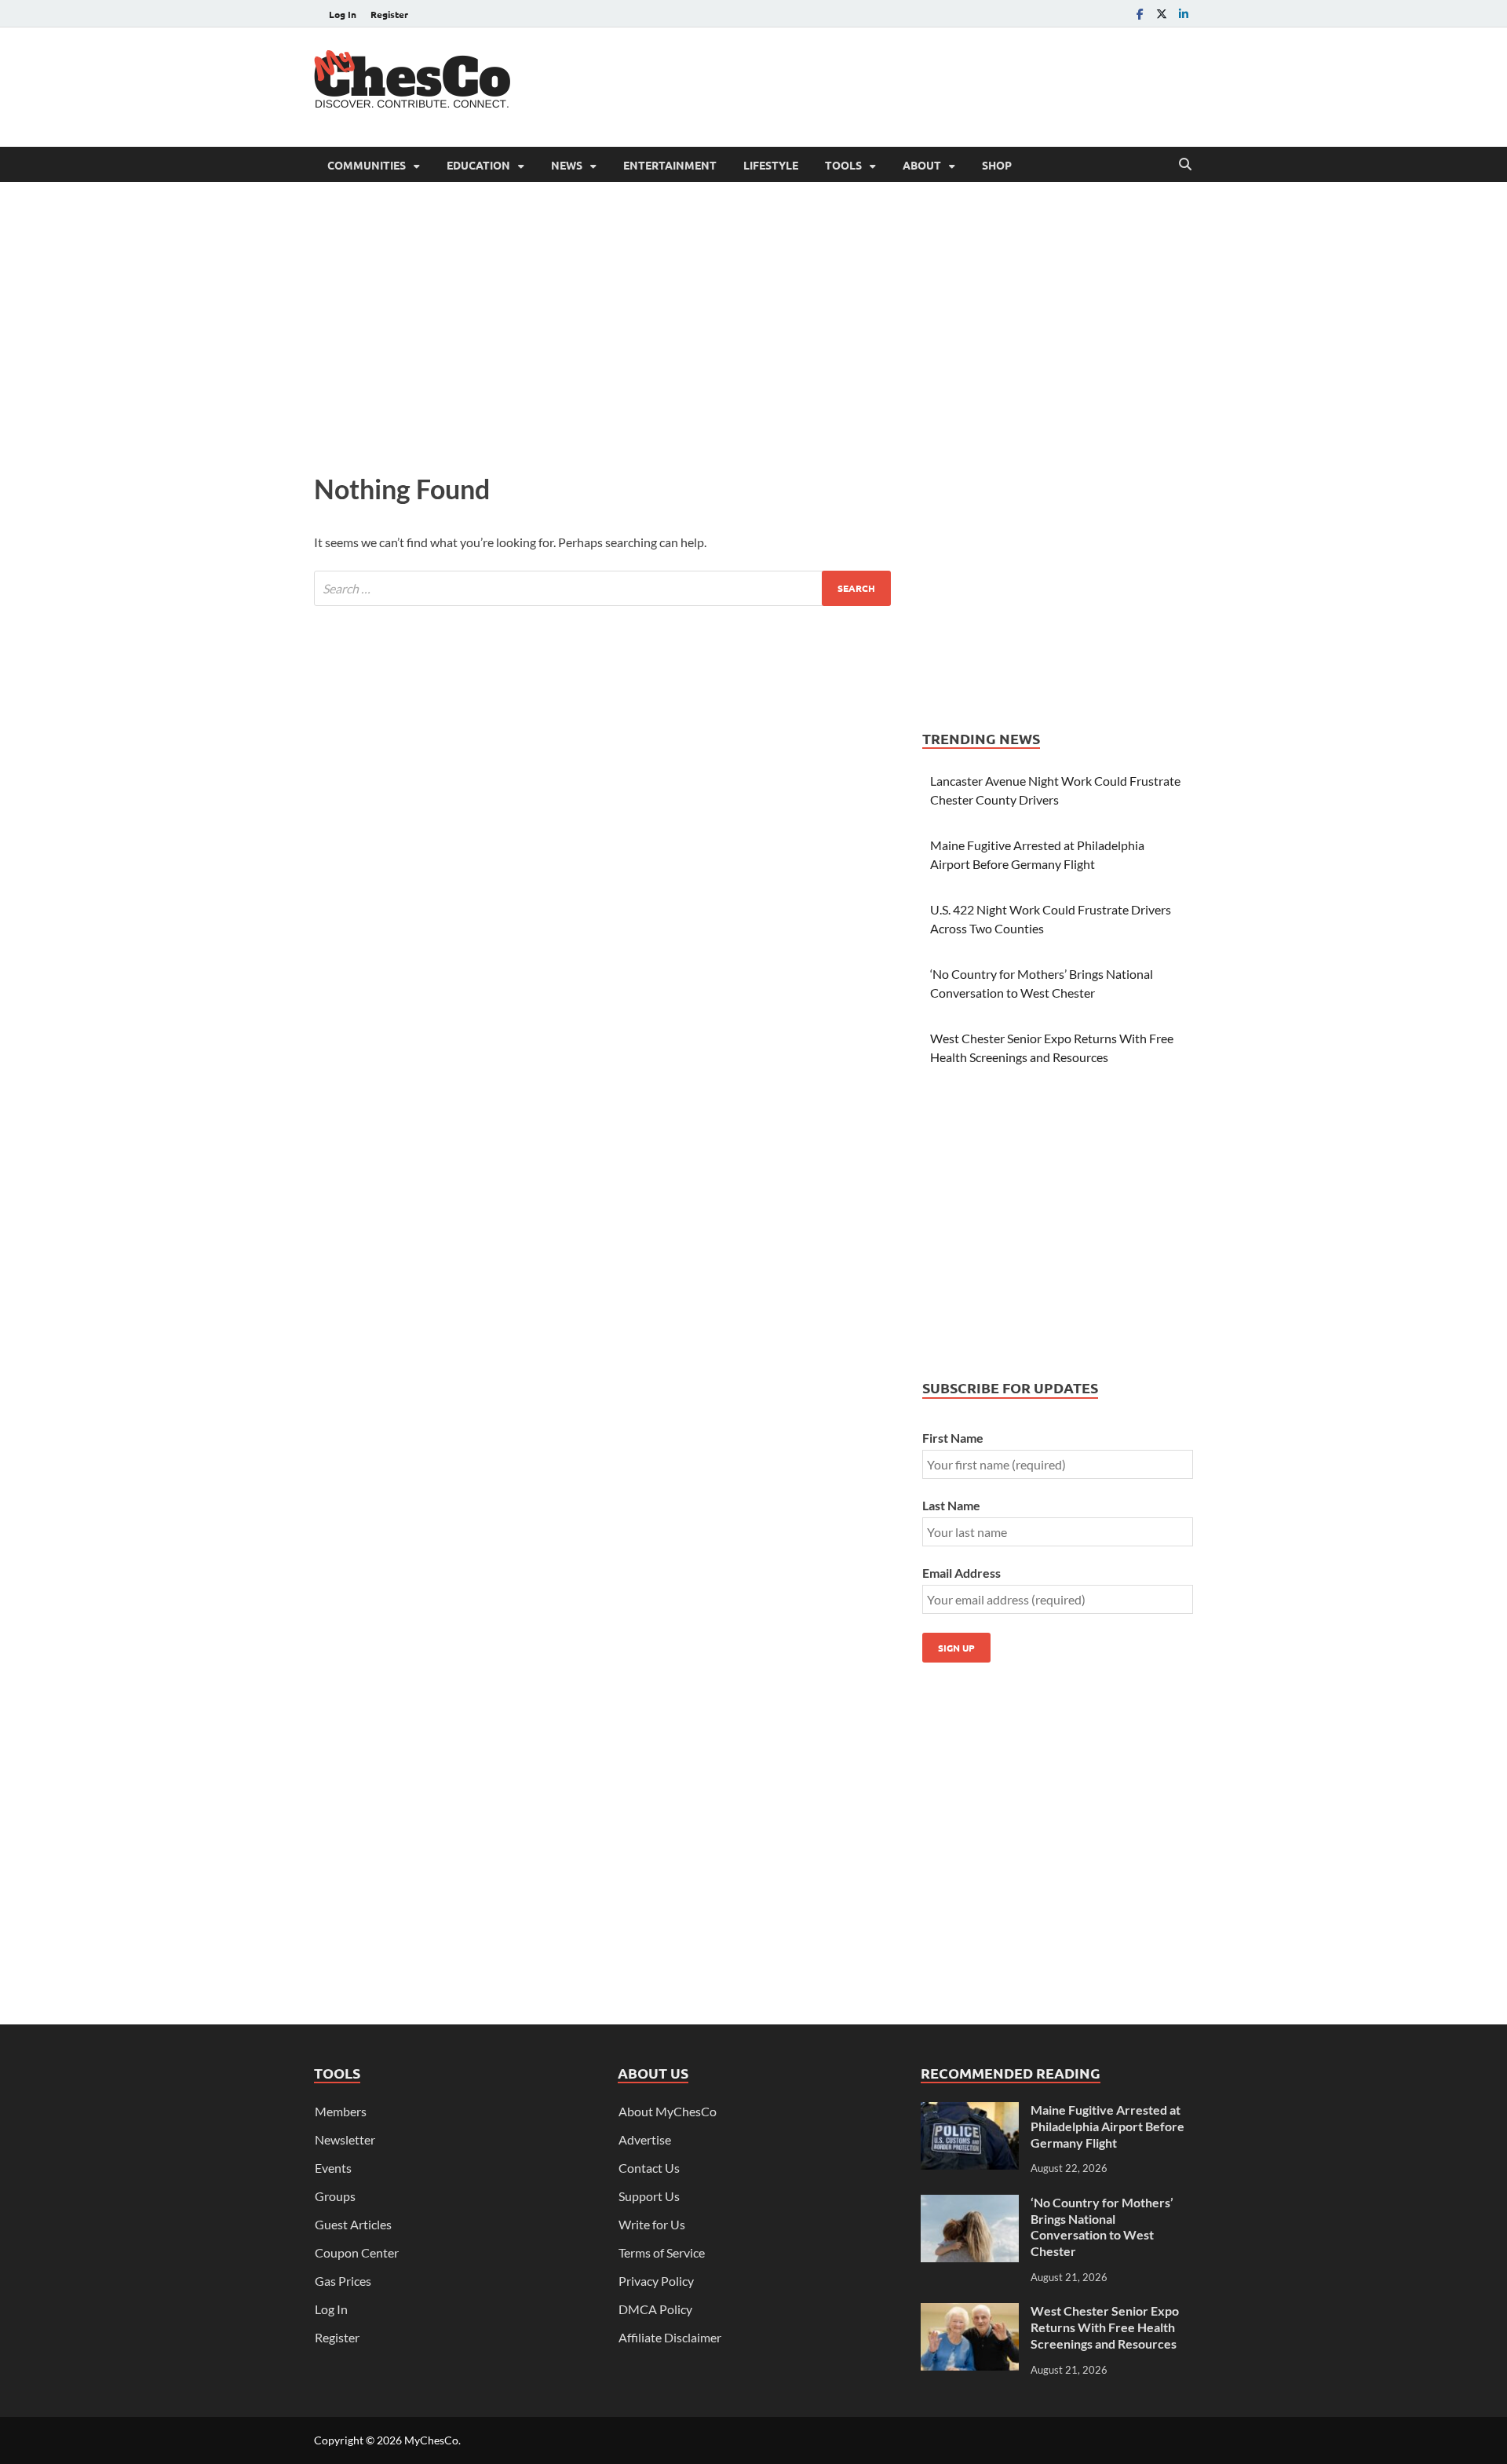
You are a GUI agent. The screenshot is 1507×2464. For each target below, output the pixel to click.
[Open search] (1185, 165)
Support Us (649, 2196)
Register (389, 14)
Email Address (961, 1573)
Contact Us (649, 2168)
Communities (367, 165)
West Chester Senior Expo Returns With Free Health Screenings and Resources (1105, 2327)
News (567, 165)
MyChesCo (431, 2440)
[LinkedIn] (1184, 14)
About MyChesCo (668, 2111)
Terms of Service (662, 2252)
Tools (843, 165)
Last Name (951, 1505)
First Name (953, 1438)
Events (333, 2168)
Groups (335, 2196)
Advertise (645, 2139)
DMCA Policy (655, 2309)
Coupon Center (357, 2252)
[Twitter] (1162, 14)
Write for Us (652, 2224)
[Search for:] (602, 588)
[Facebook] (1140, 14)
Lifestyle (771, 165)
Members (341, 2111)
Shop (997, 165)
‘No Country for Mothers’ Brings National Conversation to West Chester (1102, 2227)
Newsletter (345, 2139)
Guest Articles (353, 2224)
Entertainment (670, 165)
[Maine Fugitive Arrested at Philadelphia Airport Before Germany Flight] (970, 2111)
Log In (343, 14)
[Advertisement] (907, 85)
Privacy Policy (656, 2281)
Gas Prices (343, 2281)
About (922, 165)
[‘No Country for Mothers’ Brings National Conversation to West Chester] (970, 2204)
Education (478, 165)
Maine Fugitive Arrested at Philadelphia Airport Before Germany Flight (1107, 2126)
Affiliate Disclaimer (670, 2337)
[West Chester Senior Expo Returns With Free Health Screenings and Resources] (970, 2312)
